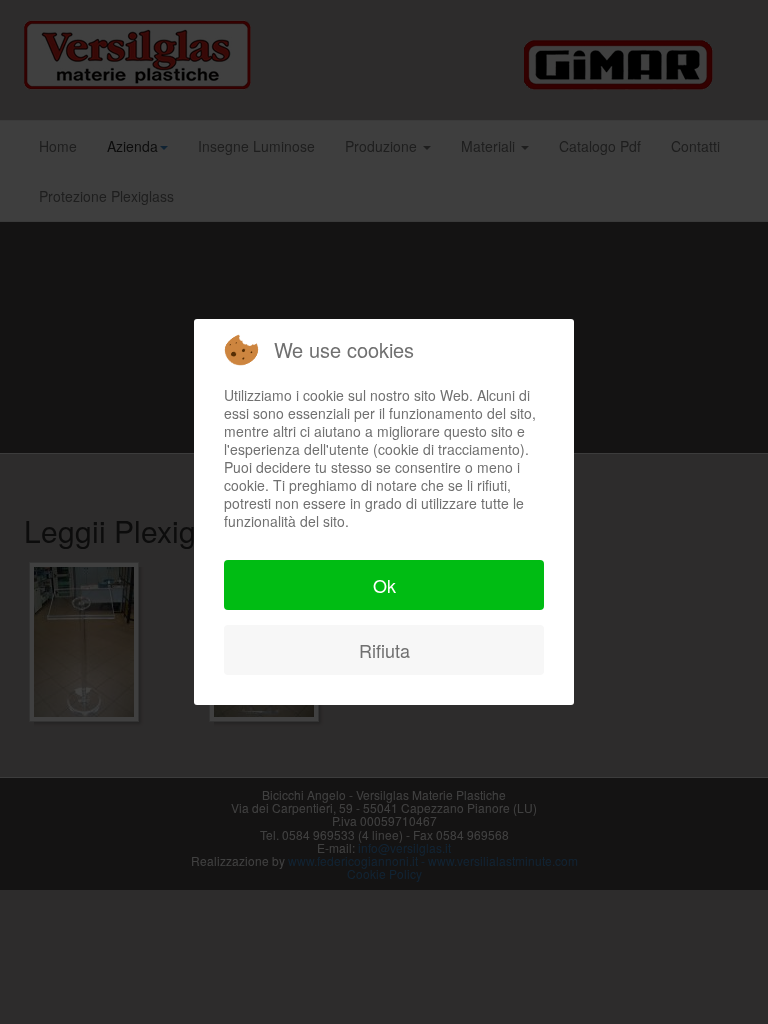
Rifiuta (384, 650)
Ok (384, 585)
